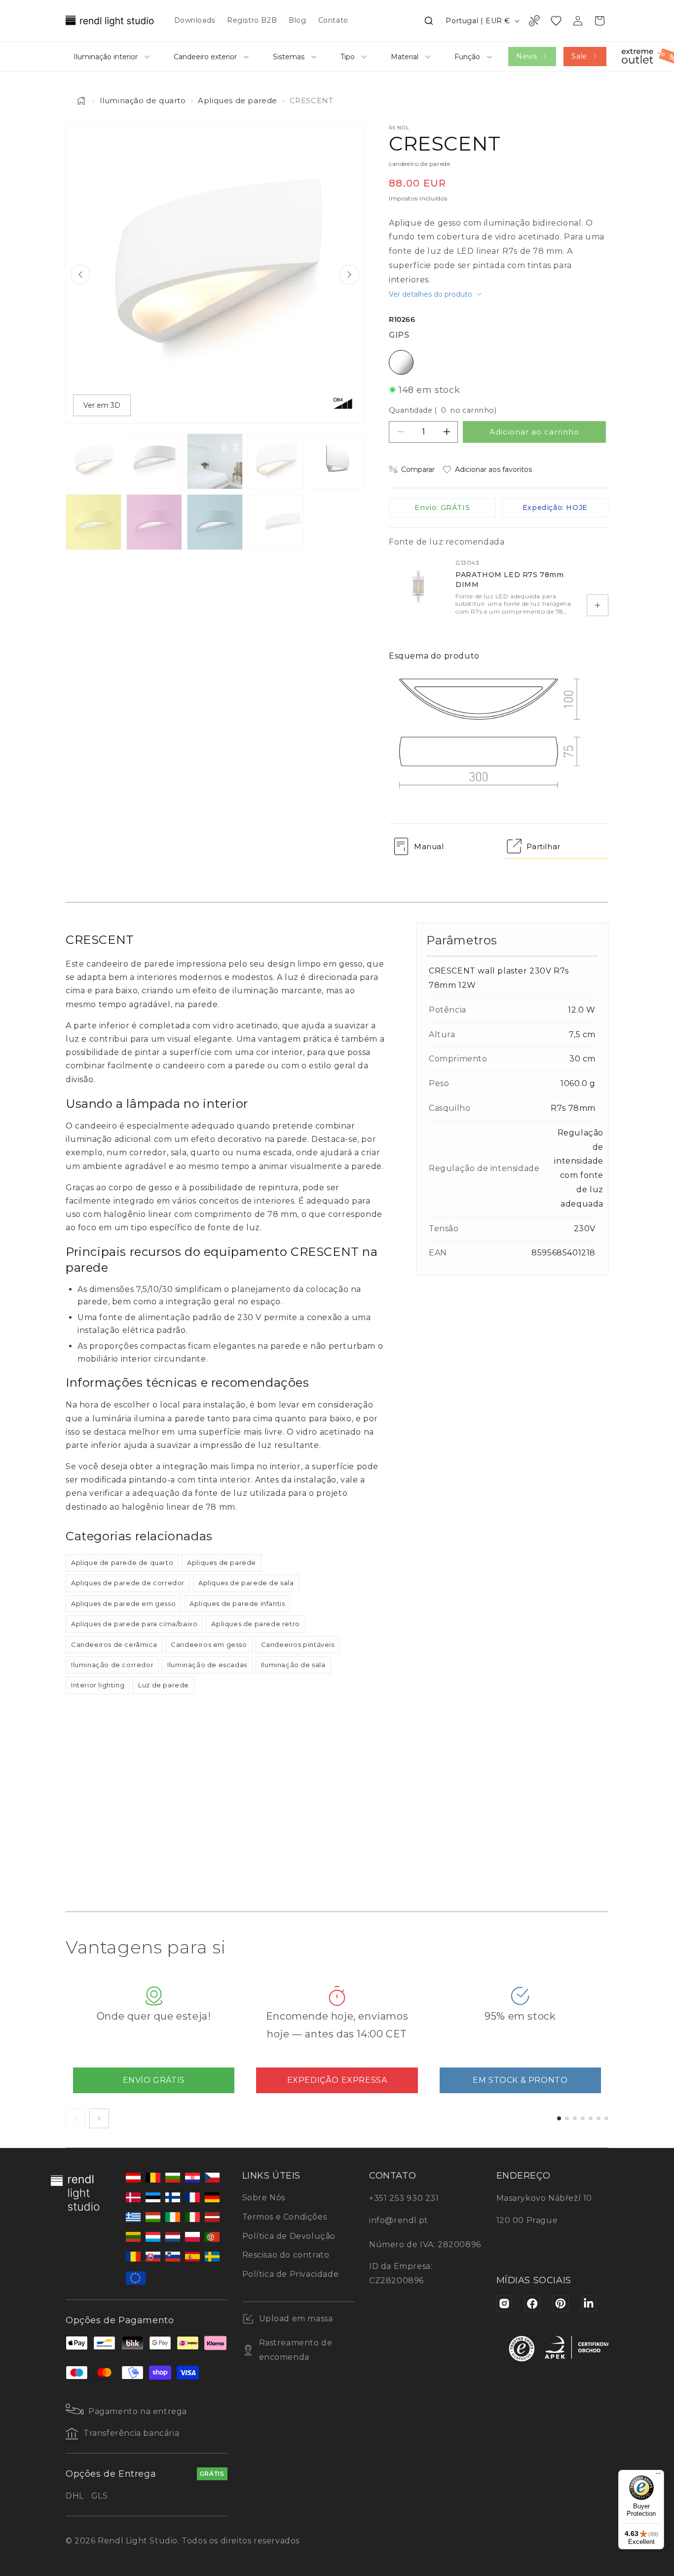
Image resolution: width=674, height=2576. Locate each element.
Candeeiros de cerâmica (114, 1644)
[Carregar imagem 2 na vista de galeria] (154, 461)
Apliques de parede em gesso (123, 1603)
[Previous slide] (80, 274)
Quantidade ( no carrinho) (443, 410)
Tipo (348, 57)
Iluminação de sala (293, 1665)
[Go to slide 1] (559, 2118)
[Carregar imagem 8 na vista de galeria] (215, 522)
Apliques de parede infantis (237, 1603)
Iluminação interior (106, 57)
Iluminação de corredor (112, 1665)
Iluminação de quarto (143, 100)
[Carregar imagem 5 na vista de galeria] (336, 461)
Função (467, 57)
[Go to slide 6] (599, 2118)
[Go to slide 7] (606, 2118)
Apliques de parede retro (255, 1624)
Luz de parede (164, 1685)
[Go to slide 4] (583, 2118)
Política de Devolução (289, 2236)
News (526, 56)
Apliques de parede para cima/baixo (134, 1624)
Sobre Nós (264, 2198)
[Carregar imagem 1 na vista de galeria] (94, 461)
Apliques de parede (238, 100)
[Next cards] (99, 2118)
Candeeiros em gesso (209, 1644)
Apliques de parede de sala (246, 1583)
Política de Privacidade (291, 2274)
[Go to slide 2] (567, 2118)
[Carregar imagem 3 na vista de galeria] (215, 461)
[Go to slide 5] (591, 2118)
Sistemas (289, 57)
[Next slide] (349, 274)
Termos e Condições (285, 2217)
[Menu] (658, 2476)
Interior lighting (98, 1685)
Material (405, 57)
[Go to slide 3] (575, 2118)
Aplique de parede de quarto (122, 1562)
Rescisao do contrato (286, 2255)
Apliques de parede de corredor (128, 1583)
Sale (579, 56)
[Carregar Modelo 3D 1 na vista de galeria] (276, 522)
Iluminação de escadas (207, 1665)
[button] (429, 21)
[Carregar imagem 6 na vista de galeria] (94, 522)
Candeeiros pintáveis (298, 1644)
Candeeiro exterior (205, 57)
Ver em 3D (102, 405)
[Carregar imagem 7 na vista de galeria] (154, 522)
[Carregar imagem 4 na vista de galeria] (276, 461)
